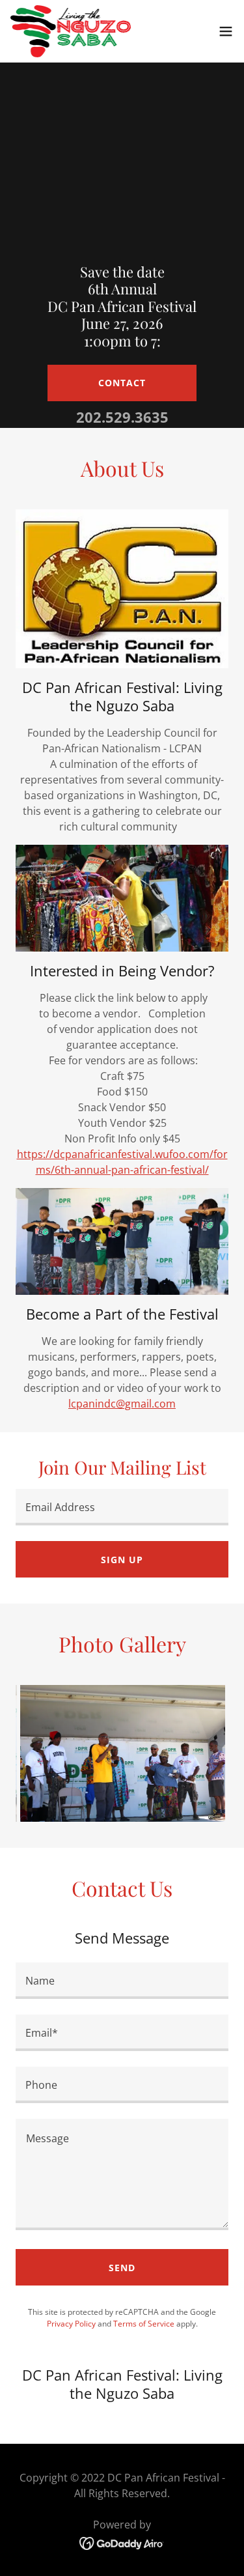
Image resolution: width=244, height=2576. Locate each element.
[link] (71, 31)
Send (122, 2268)
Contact (122, 383)
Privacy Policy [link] (71, 2324)
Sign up (122, 1560)
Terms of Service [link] (144, 2324)
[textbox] (122, 1507)
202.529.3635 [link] (122, 417)
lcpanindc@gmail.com (122, 1404)
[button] (226, 31)
